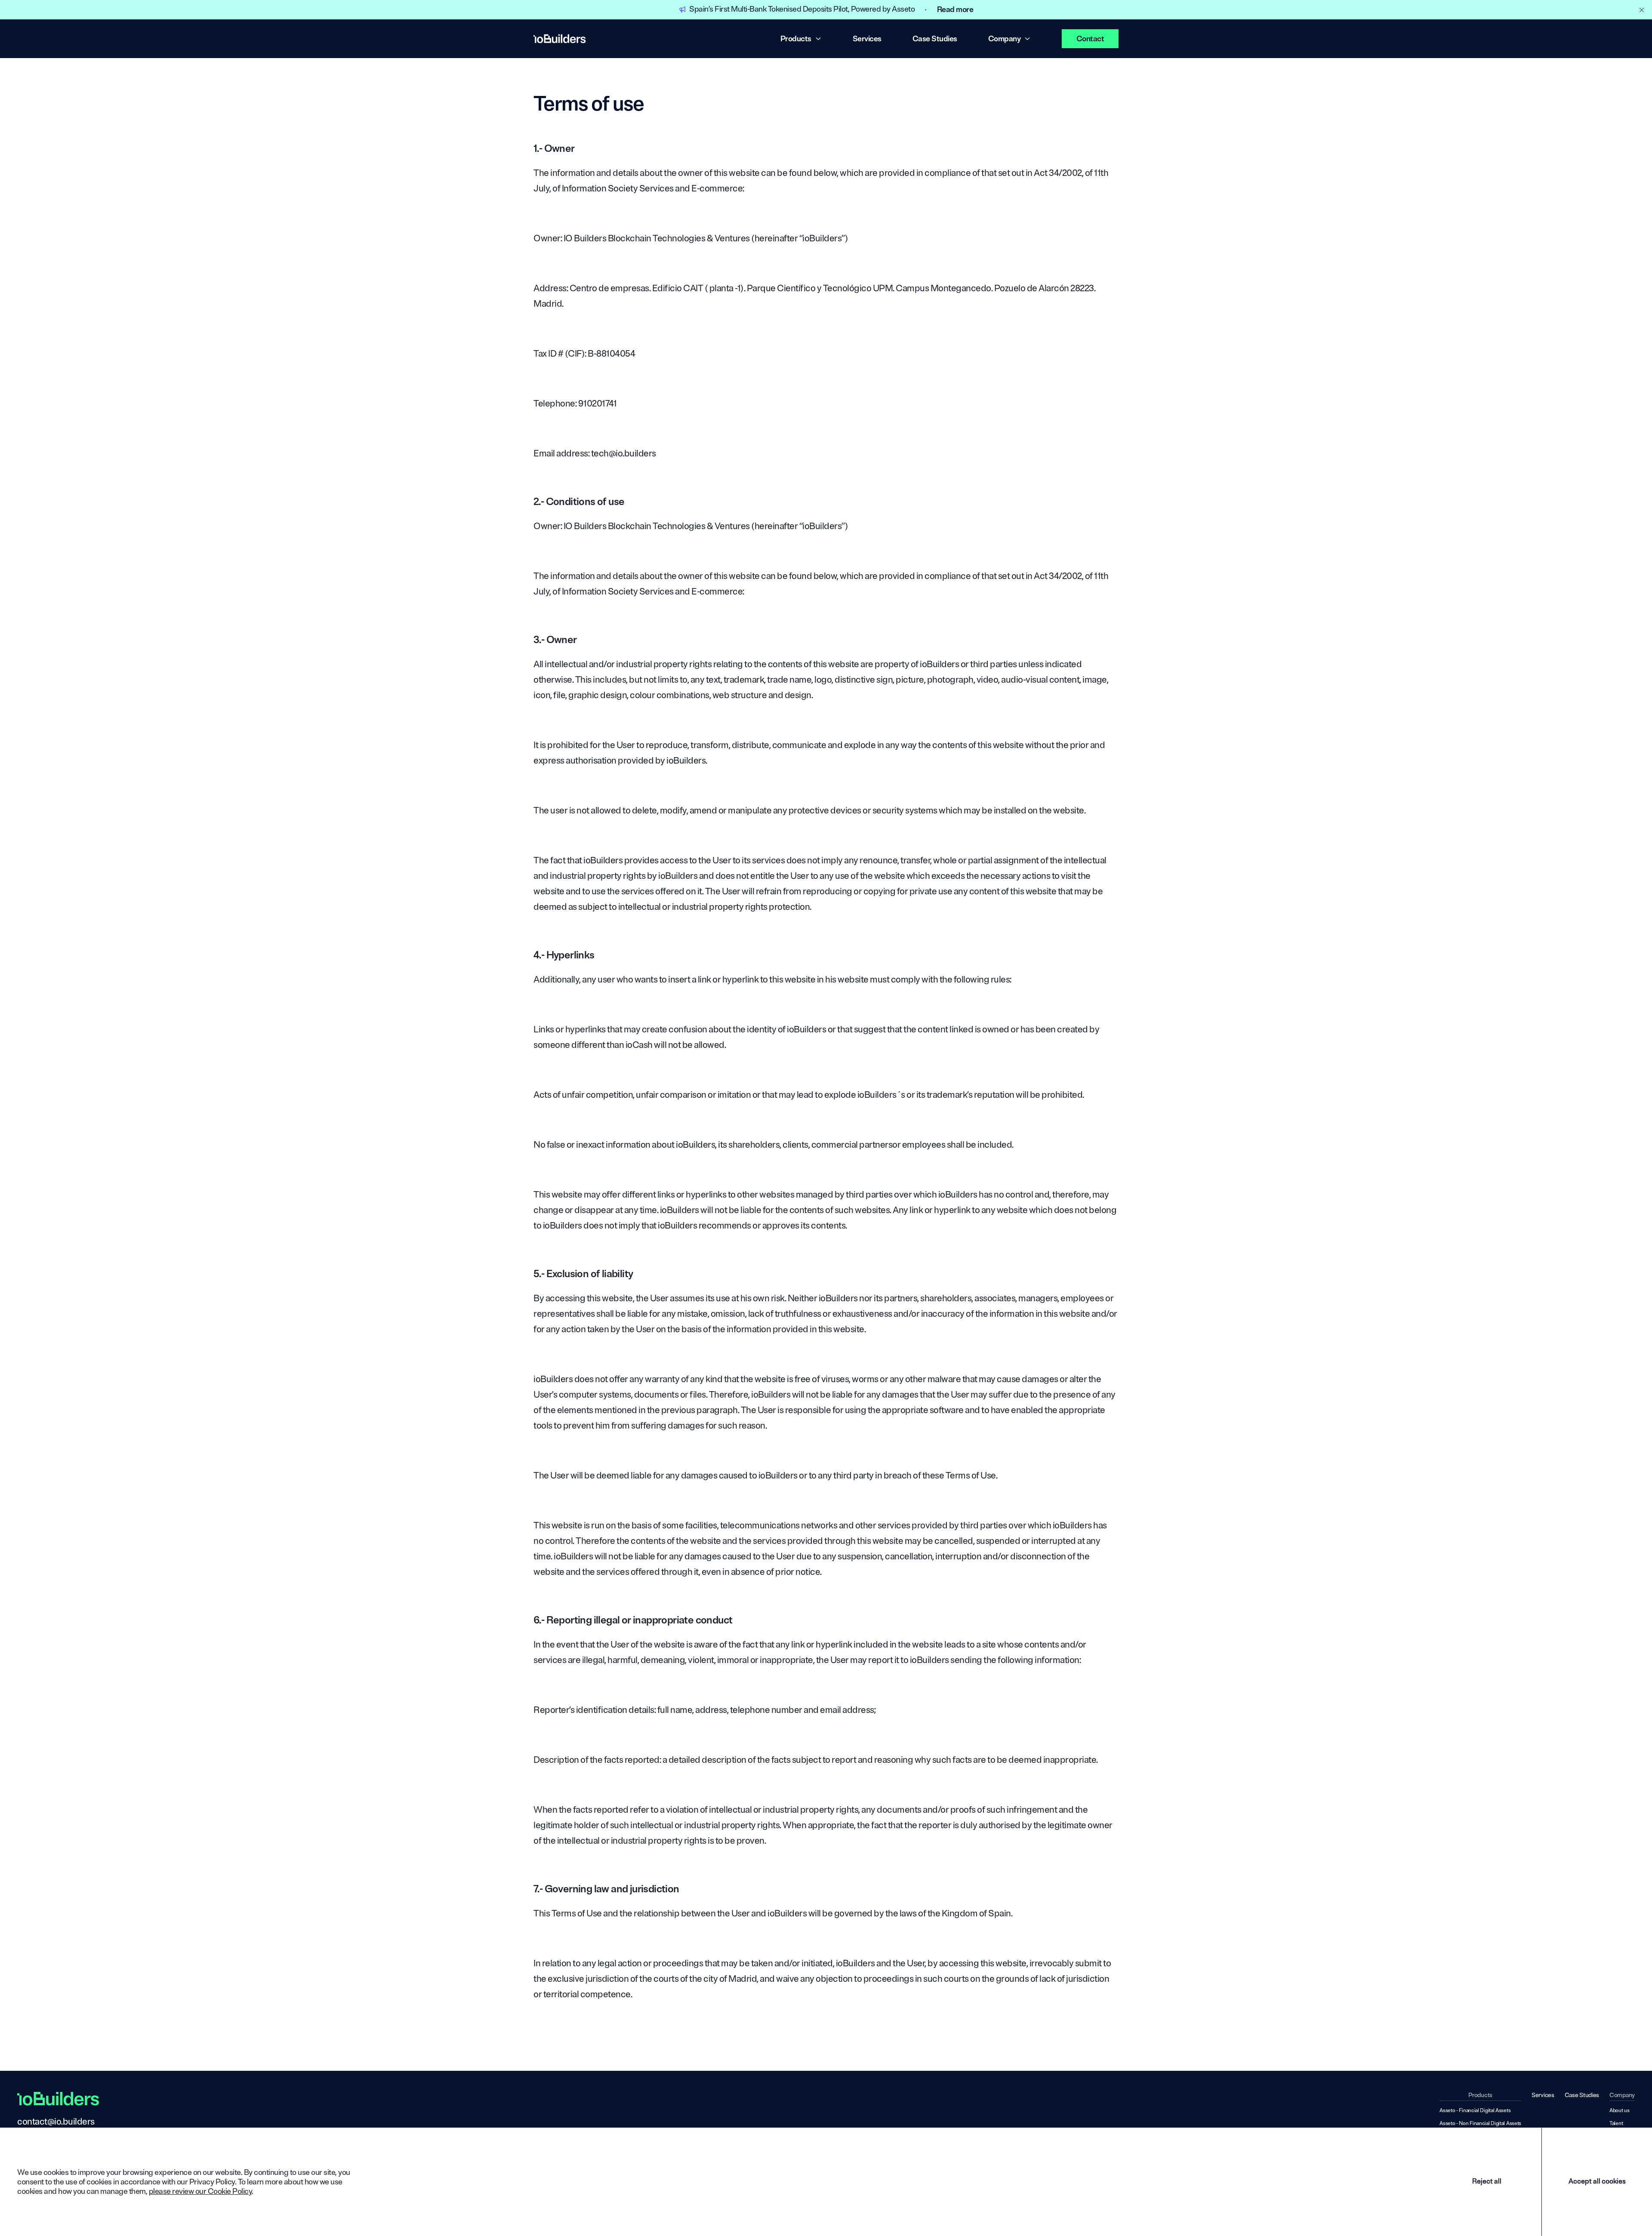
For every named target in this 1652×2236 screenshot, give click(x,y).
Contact (1090, 39)
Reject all (1487, 2181)
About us (1620, 2111)
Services (867, 39)
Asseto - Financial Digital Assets (1475, 2111)
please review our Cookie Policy (200, 2191)
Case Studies (935, 39)
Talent (1616, 2124)
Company (1005, 39)
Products (796, 39)
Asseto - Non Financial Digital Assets (1480, 2124)
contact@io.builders (56, 2122)
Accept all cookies (1597, 2181)
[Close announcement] (1642, 10)
